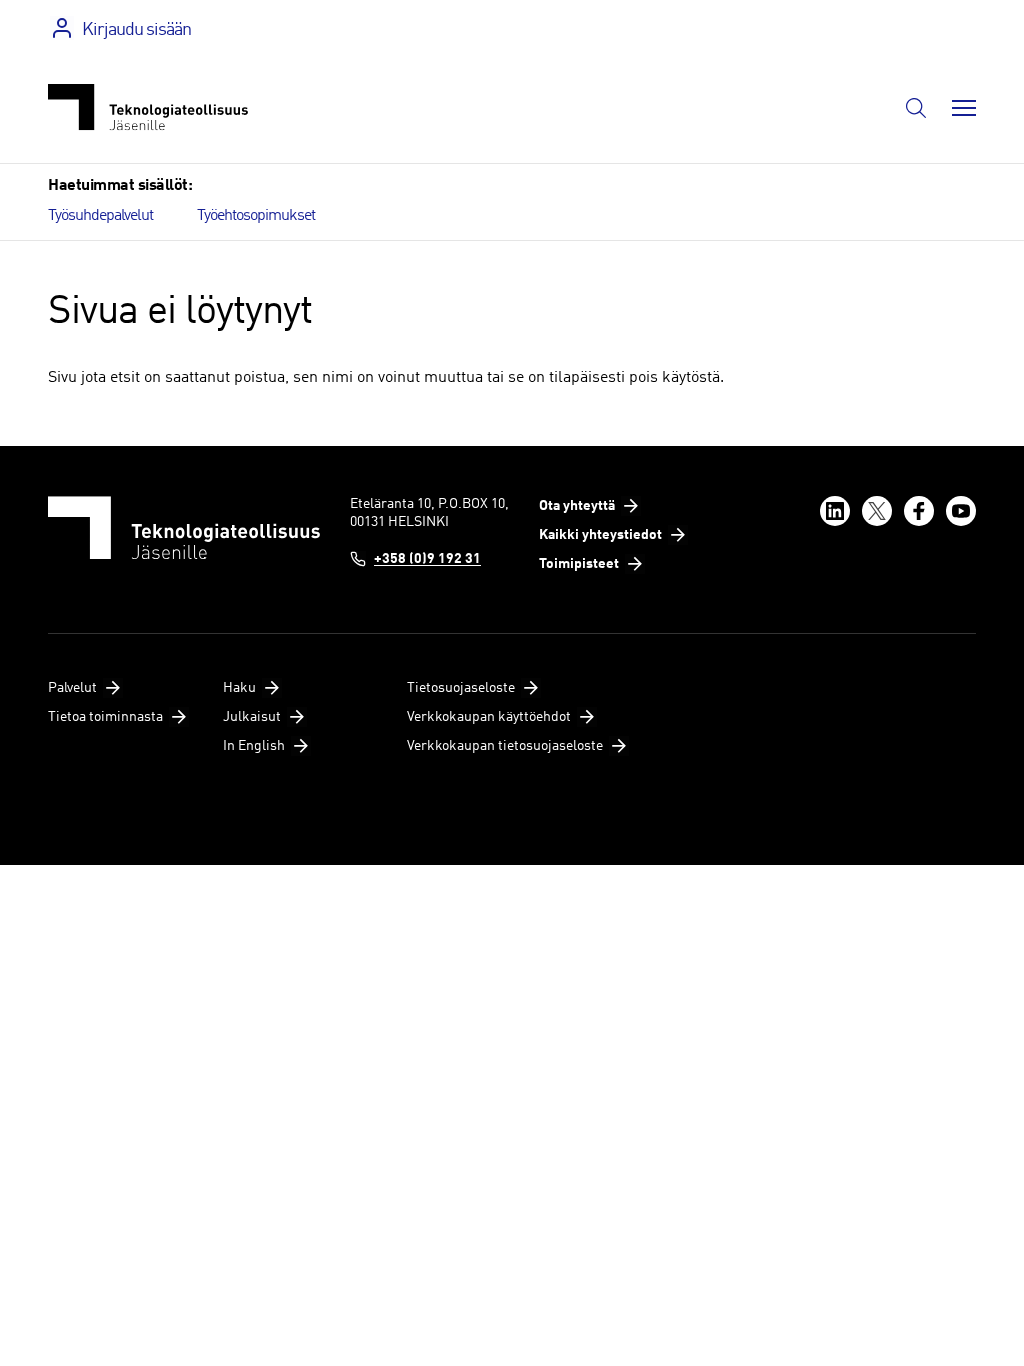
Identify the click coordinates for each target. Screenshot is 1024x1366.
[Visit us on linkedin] (835, 511)
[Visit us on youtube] (961, 511)
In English (254, 746)
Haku (239, 688)
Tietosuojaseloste (461, 688)
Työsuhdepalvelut (100, 216)
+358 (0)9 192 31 (427, 559)
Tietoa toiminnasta (105, 717)
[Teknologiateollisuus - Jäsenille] (148, 107)
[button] (916, 108)
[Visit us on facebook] (919, 511)
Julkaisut (252, 717)
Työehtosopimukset (256, 216)
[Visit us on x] (877, 511)
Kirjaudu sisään (136, 30)
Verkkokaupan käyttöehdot (489, 717)
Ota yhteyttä (577, 506)
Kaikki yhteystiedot (600, 535)
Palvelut (72, 688)
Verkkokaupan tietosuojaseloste (505, 746)
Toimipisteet (579, 564)
